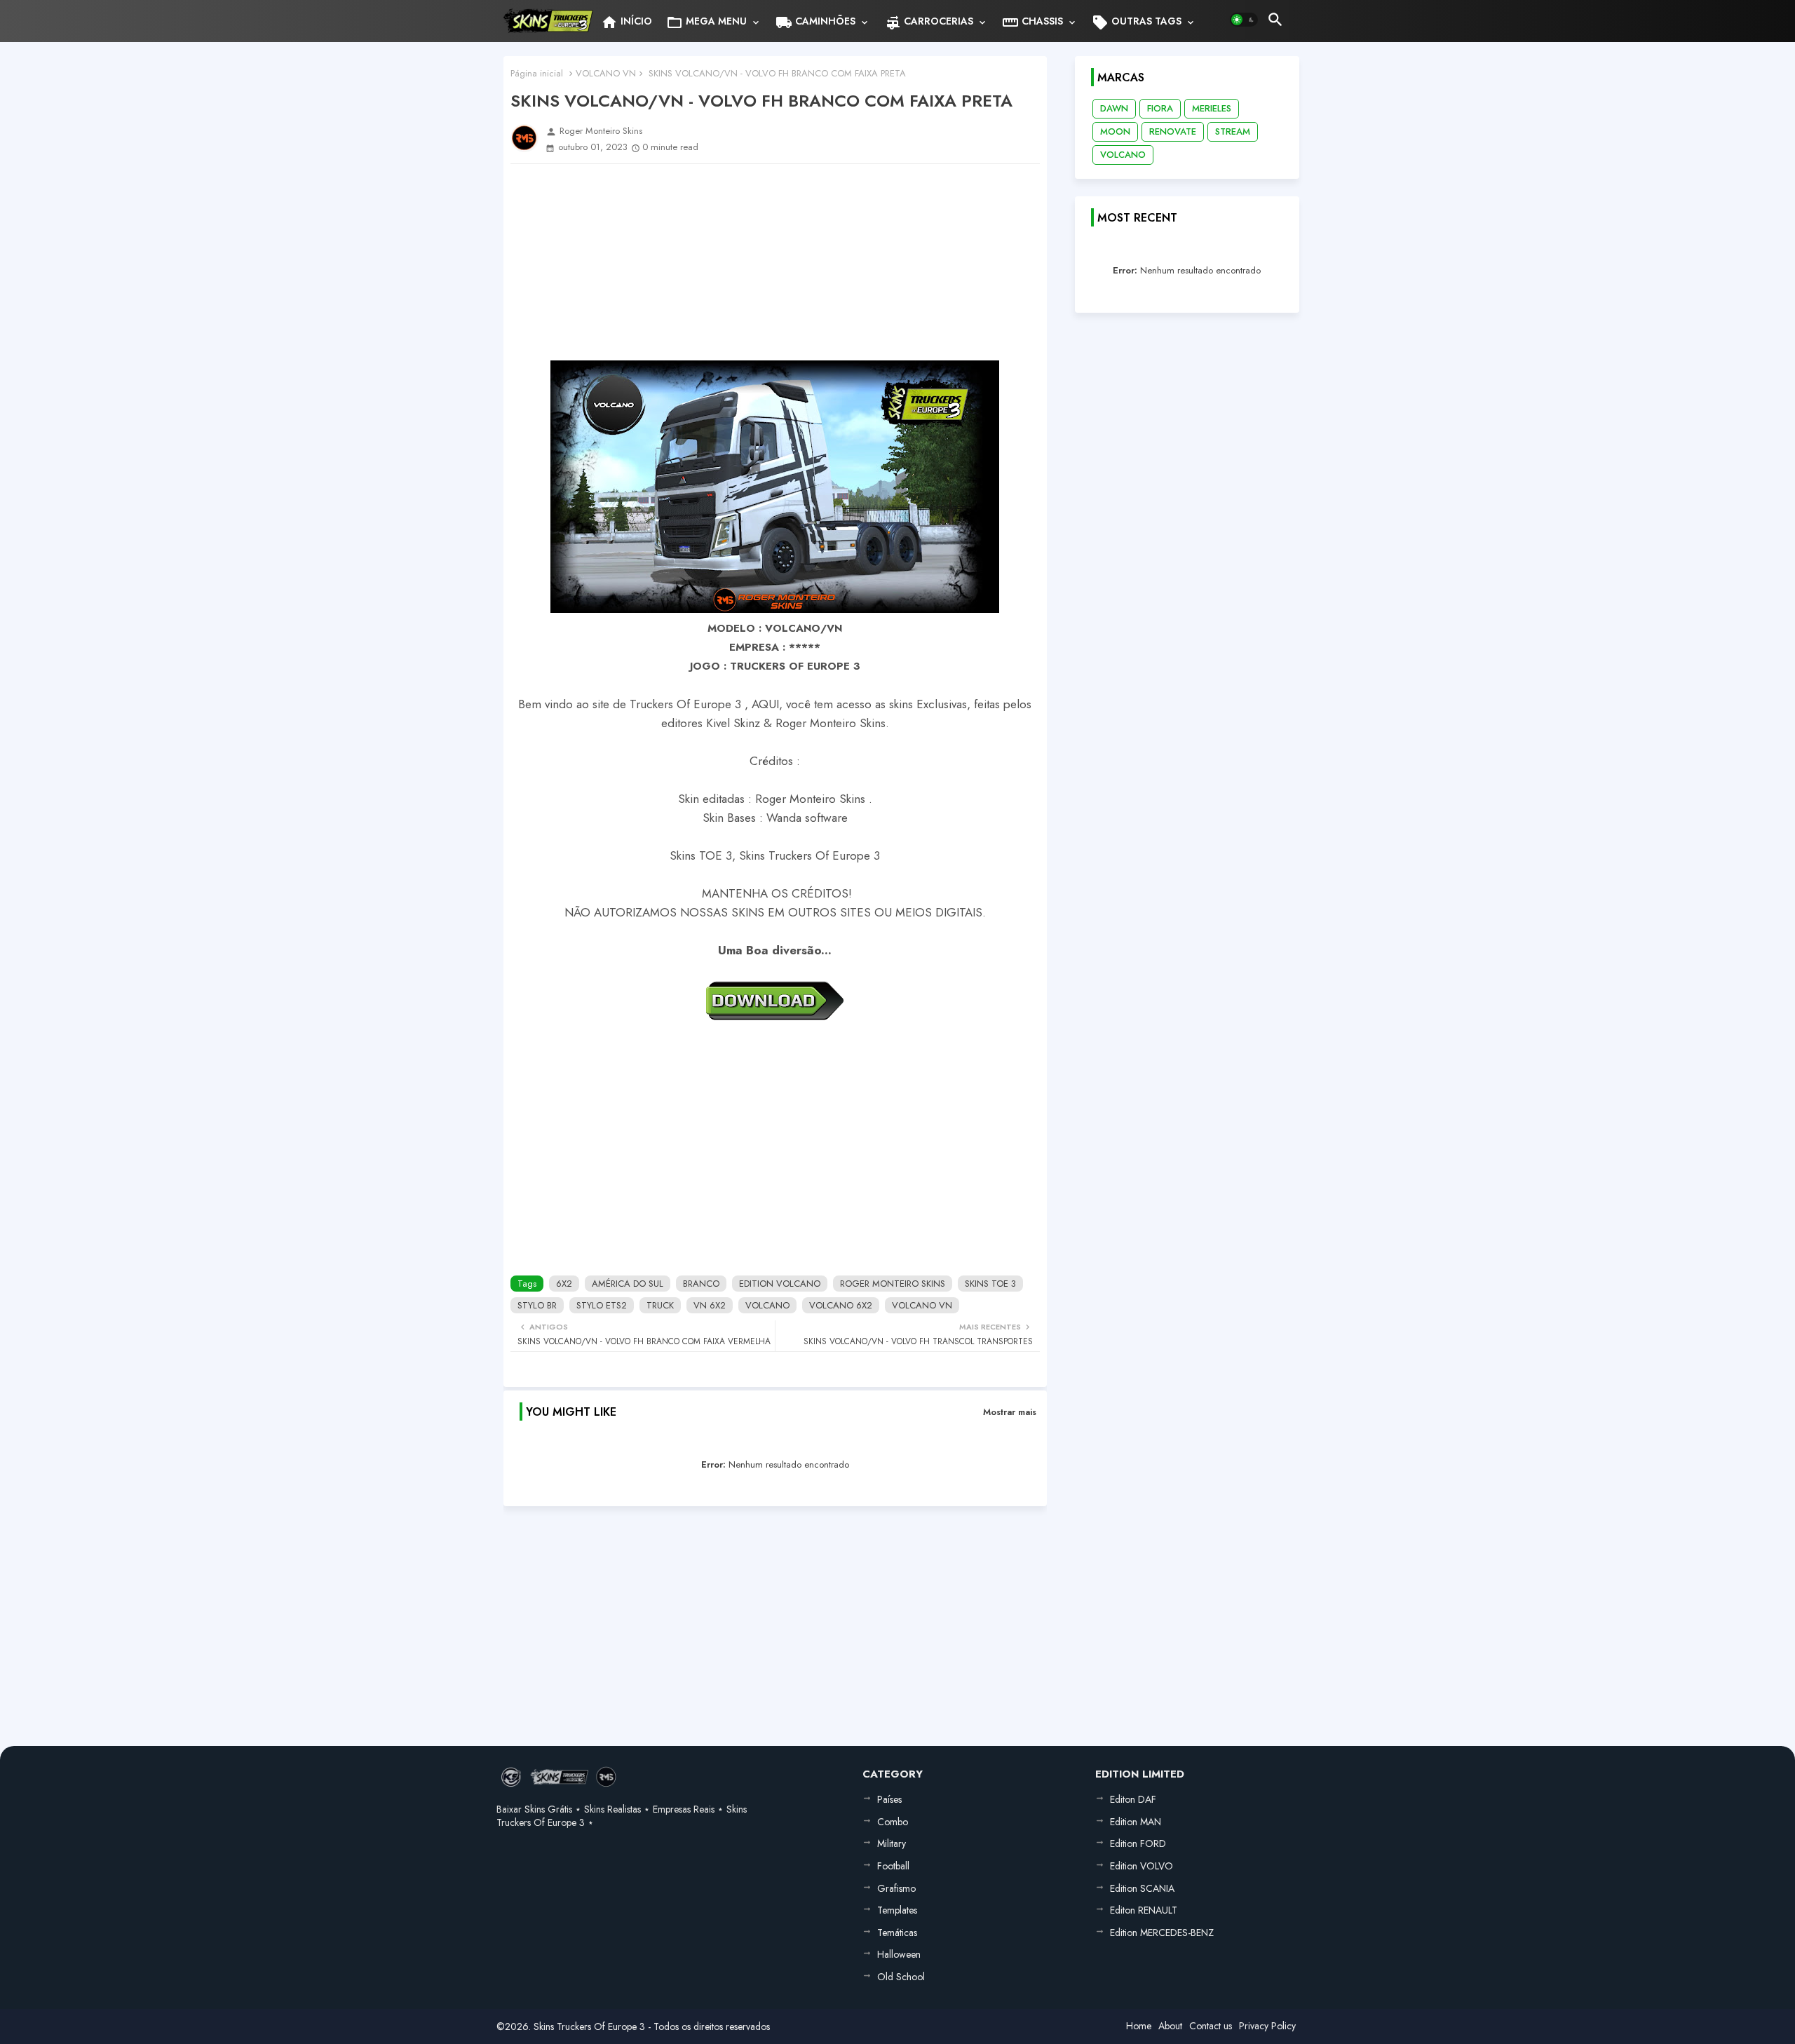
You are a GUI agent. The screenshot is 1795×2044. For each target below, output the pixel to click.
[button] (1244, 20)
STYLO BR (537, 1305)
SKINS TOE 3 (990, 1284)
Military (892, 1843)
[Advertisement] (775, 262)
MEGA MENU (706, 22)
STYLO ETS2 (602, 1305)
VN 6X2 (710, 1305)
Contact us (1211, 2026)
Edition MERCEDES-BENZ (1162, 1933)
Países (889, 1799)
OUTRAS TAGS (1137, 22)
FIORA (1160, 108)
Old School (901, 1977)
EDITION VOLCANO (780, 1284)
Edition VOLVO (1142, 1866)
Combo (893, 1822)
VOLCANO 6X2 (841, 1305)
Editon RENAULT (1144, 1910)
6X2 (564, 1284)
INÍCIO (626, 22)
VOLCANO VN (606, 73)
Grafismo (896, 1888)
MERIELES (1212, 108)
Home (1139, 2026)
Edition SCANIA (1142, 1888)
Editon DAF (1133, 1799)
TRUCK (660, 1305)
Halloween (899, 1954)
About (1170, 2026)
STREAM (1233, 131)
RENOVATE (1173, 131)
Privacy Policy (1267, 2026)
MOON (1115, 131)
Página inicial (537, 73)
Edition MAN (1136, 1822)
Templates (897, 1910)
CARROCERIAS (929, 22)
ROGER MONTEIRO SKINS (893, 1284)
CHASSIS (1032, 22)
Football (893, 1866)
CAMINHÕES (815, 22)
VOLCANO (767, 1305)
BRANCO (701, 1284)
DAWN (1114, 108)
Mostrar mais (1010, 1412)
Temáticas (897, 1933)
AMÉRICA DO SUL (628, 1284)
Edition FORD (1138, 1843)
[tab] (626, 21)
